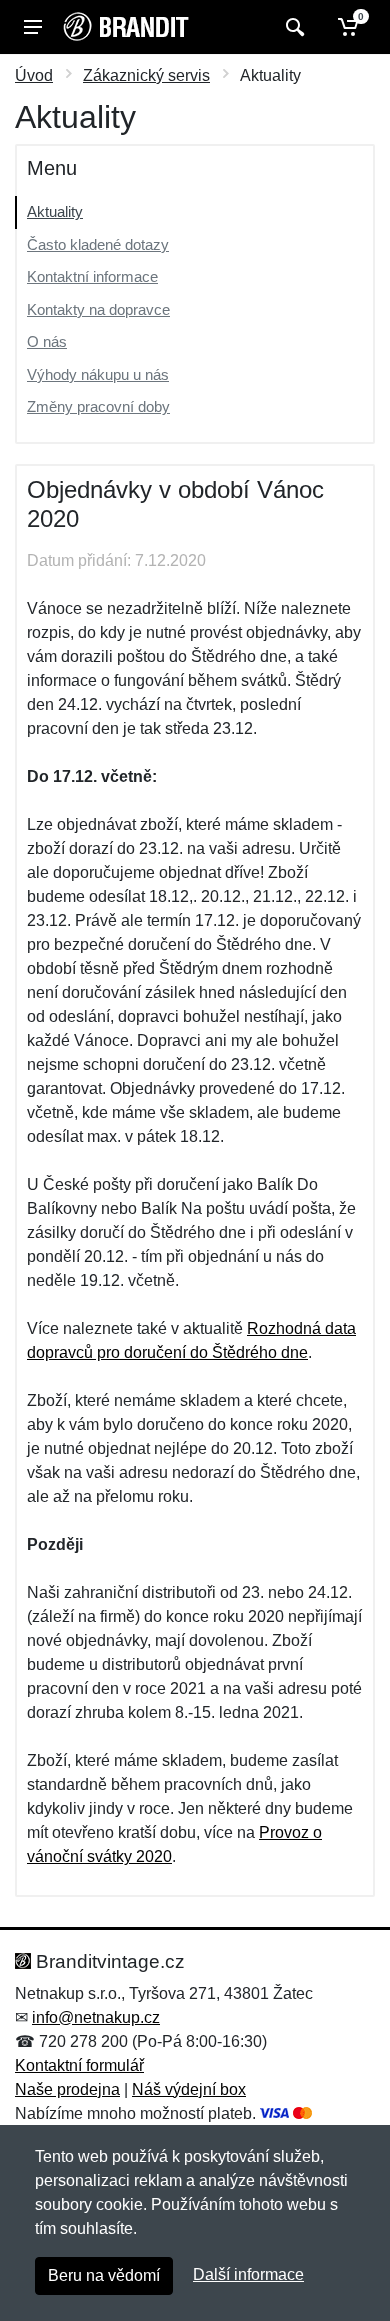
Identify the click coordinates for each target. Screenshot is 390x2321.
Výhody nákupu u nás (98, 374)
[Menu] (33, 27)
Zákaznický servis (146, 75)
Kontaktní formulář (79, 2065)
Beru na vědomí (104, 2275)
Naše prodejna (67, 2089)
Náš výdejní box (189, 2089)
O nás (47, 341)
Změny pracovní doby (98, 406)
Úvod (34, 75)
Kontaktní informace (92, 276)
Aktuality (55, 211)
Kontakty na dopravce (98, 309)
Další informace (248, 2274)
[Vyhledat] (292, 27)
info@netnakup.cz (96, 2017)
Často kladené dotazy (98, 244)
